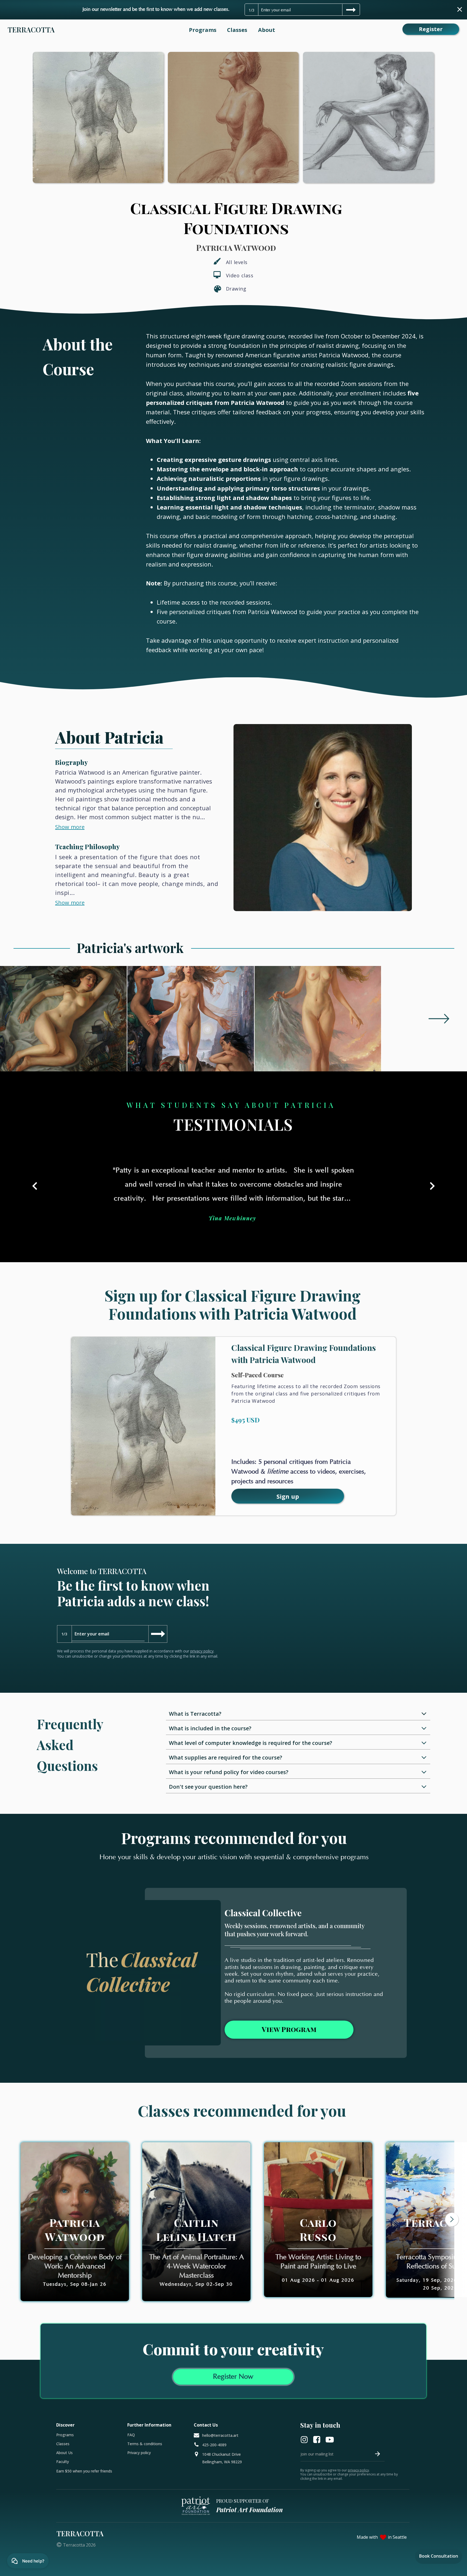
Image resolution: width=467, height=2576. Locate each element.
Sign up (288, 1496)
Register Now (233, 2377)
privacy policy (202, 1651)
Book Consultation (439, 2556)
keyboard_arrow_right (432, 1186)
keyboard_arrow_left (35, 1186)
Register (431, 29)
